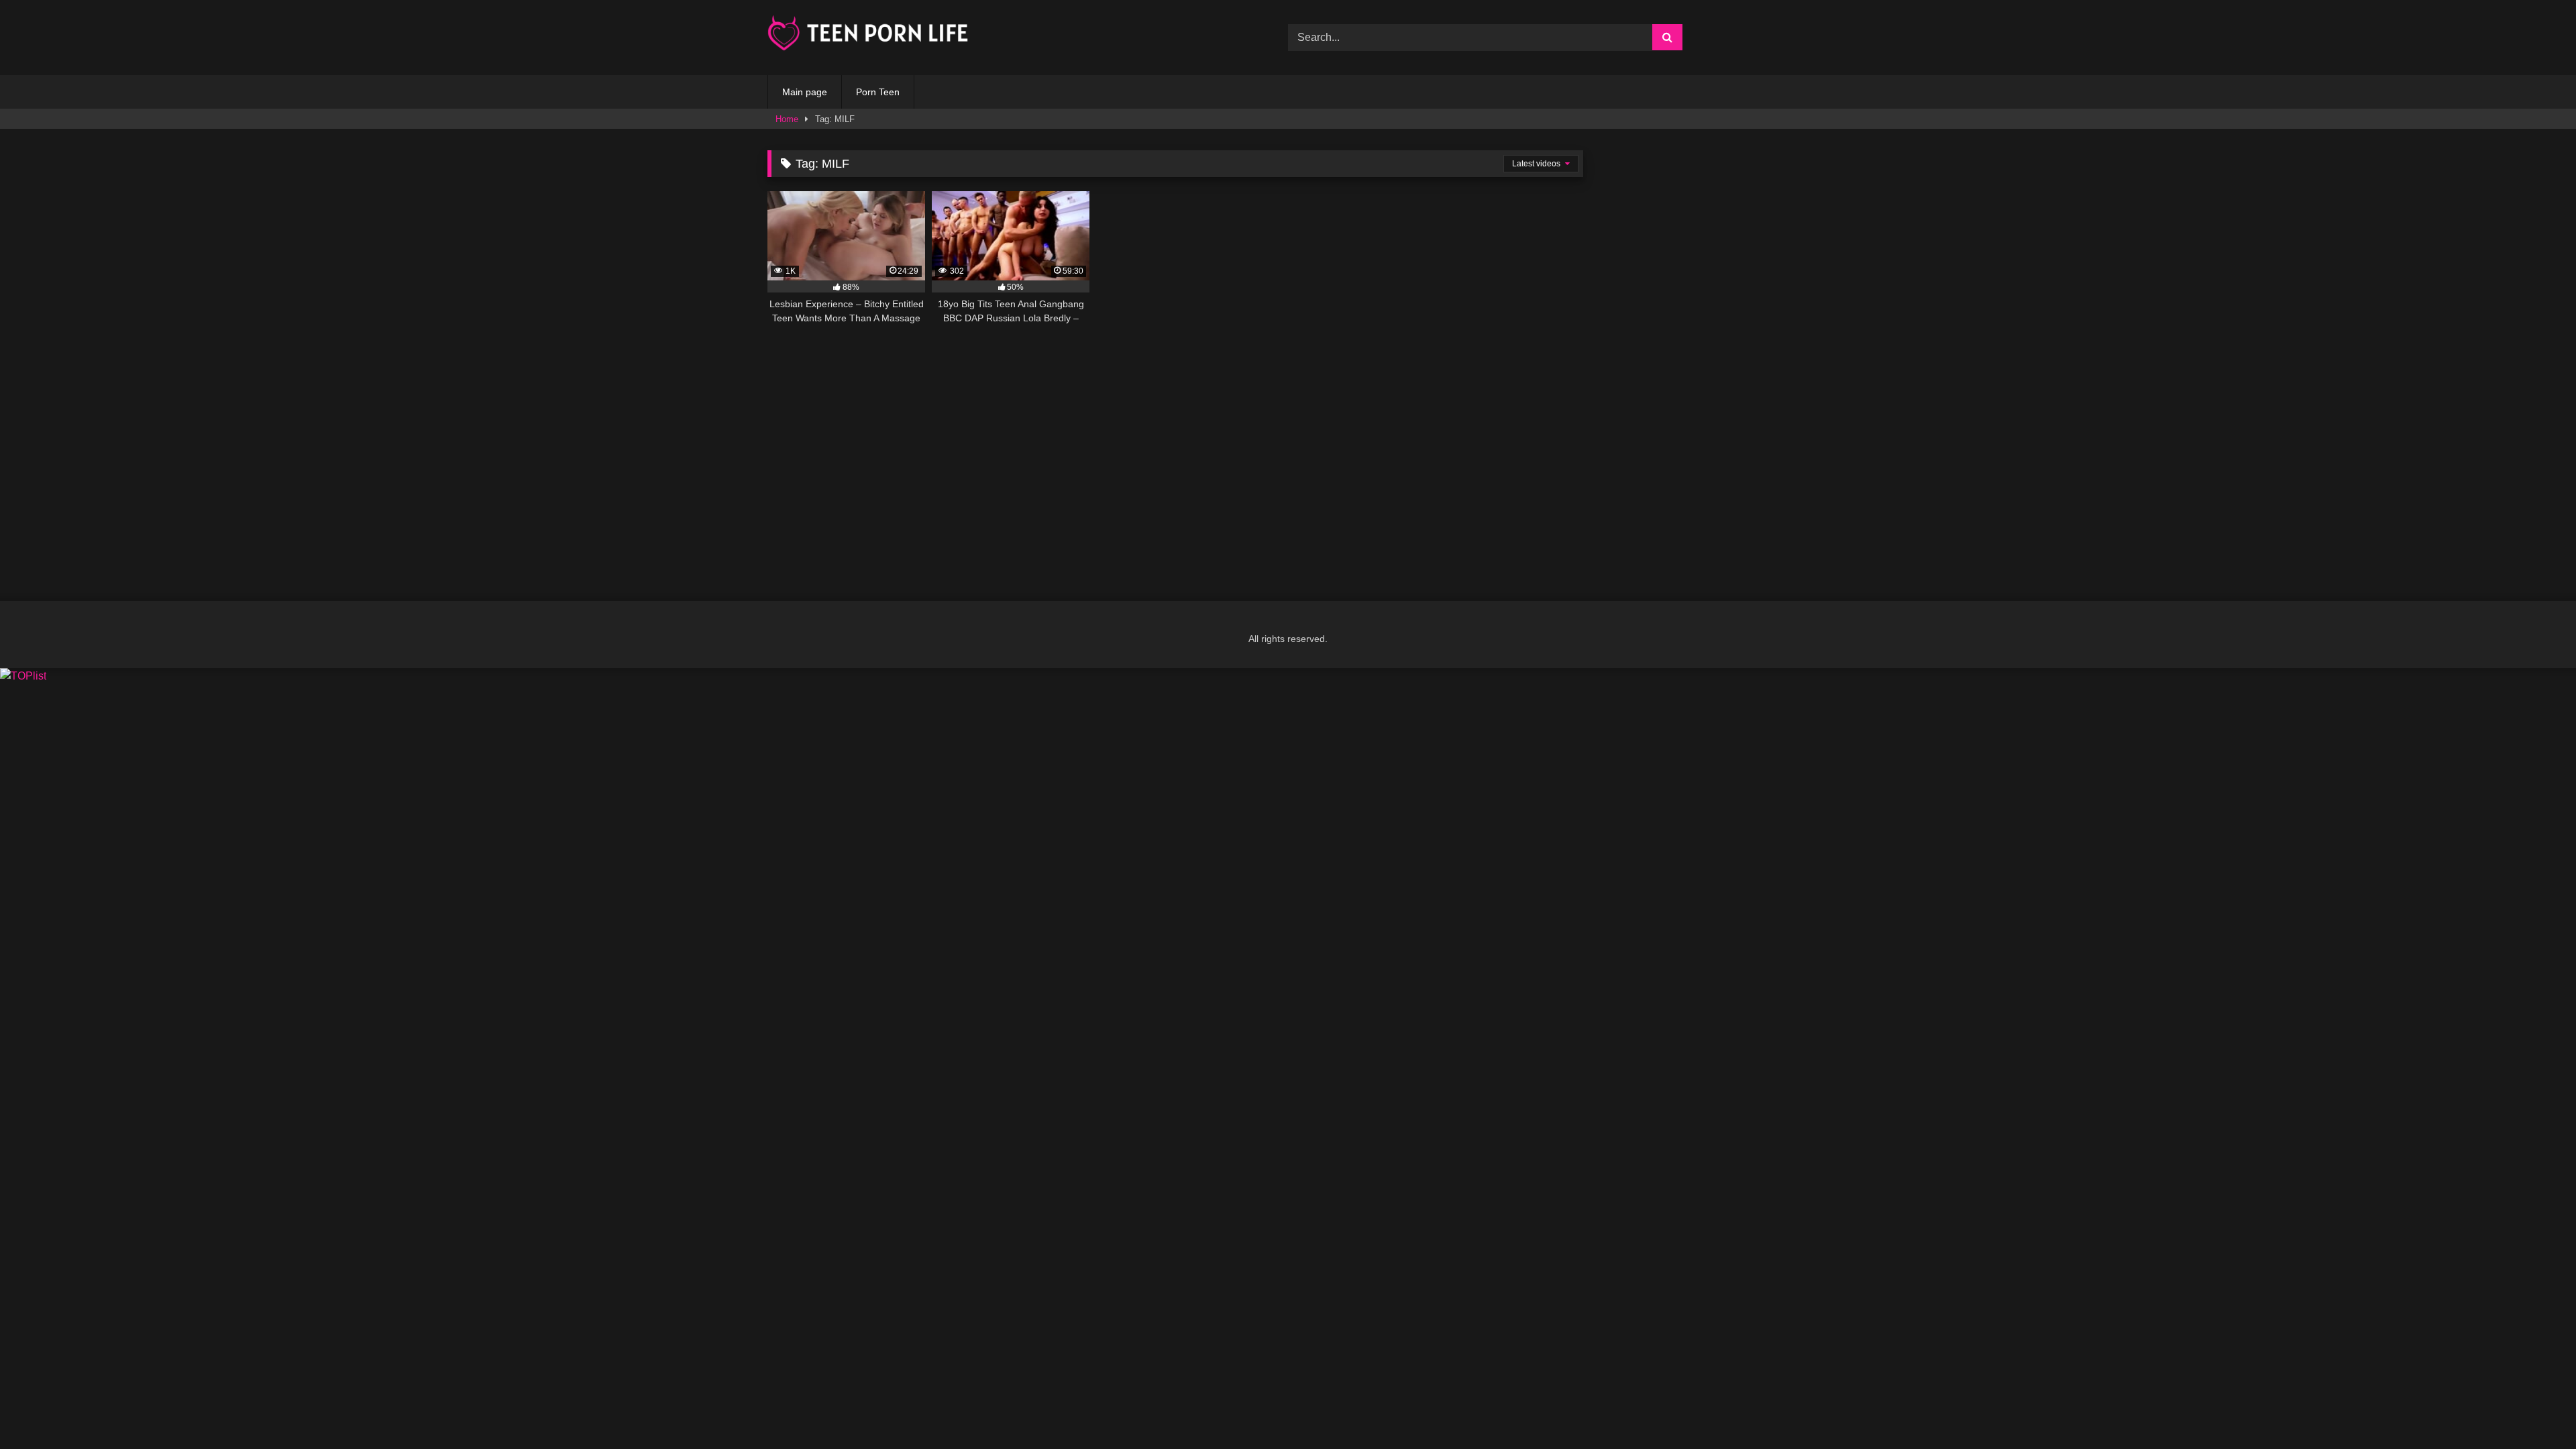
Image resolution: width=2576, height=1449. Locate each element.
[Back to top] (2534, 1409)
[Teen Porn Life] (868, 35)
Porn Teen (878, 92)
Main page (805, 92)
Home (787, 119)
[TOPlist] (23, 676)
